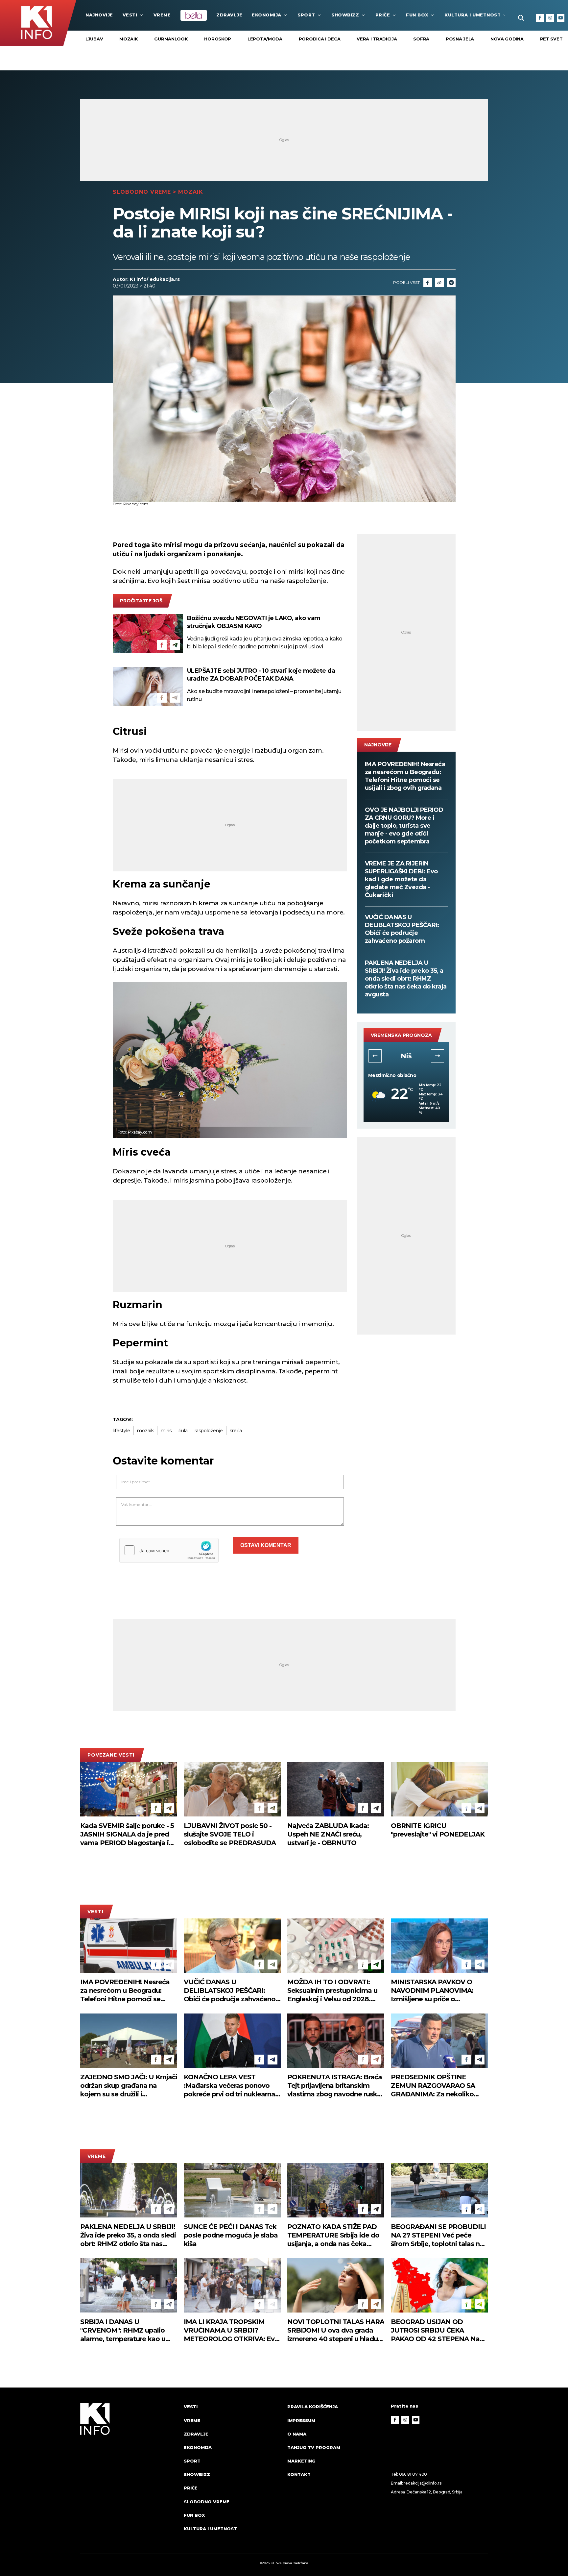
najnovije (99, 15)
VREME (162, 15)
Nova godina (507, 39)
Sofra (421, 39)
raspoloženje (209, 1431)
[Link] (439, 283)
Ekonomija (267, 15)
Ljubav (94, 39)
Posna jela (460, 39)
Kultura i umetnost (473, 15)
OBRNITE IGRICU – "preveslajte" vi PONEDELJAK (438, 1830)
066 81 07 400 (413, 2474)
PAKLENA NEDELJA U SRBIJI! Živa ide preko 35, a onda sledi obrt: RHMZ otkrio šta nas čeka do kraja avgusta (406, 979)
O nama (297, 2434)
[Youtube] (561, 18)
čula (183, 1431)
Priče (383, 15)
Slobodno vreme (142, 192)
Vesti (130, 15)
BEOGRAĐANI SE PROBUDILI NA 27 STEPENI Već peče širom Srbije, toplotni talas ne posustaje (438, 2235)
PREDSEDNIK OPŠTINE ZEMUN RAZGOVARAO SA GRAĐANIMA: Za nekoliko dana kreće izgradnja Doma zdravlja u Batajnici (435, 2086)
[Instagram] (550, 18)
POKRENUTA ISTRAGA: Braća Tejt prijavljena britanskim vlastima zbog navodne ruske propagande (335, 2086)
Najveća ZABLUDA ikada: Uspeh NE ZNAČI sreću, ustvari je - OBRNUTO (328, 1834)
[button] (375, 1056)
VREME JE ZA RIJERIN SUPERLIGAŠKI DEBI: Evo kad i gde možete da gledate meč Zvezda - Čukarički (401, 879)
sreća (236, 1431)
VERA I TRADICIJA (377, 39)
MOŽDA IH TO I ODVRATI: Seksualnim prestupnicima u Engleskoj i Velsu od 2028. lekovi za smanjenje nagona (332, 1991)
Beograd (406, 1056)
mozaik (145, 1431)
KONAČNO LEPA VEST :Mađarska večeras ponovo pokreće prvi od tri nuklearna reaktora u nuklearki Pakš (229, 2086)
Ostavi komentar (266, 1545)
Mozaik (129, 39)
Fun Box (417, 15)
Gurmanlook (171, 39)
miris (166, 1431)
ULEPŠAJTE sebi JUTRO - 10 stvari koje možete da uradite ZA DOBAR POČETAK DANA (261, 675)
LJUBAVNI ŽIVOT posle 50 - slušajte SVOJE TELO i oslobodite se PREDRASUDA (230, 1834)
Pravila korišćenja (313, 2407)
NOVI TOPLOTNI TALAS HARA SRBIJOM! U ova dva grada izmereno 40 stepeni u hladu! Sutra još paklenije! (336, 2330)
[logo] (129, 2474)
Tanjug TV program (314, 2447)
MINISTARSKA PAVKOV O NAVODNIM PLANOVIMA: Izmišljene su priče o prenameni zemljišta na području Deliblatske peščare (437, 1991)
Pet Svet (551, 39)
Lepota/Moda (265, 39)
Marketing (301, 2461)
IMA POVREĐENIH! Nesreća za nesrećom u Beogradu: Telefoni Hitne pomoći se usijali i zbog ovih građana (405, 776)
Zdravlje (229, 15)
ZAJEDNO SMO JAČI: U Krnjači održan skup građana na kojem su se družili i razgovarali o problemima (129, 2086)
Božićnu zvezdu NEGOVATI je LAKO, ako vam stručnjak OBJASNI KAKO (254, 622)
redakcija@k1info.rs (422, 2483)
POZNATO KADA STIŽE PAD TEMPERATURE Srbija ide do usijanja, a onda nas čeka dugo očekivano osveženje (333, 2235)
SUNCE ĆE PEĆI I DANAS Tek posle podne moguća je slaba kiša (231, 2235)
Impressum (301, 2420)
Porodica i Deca (320, 39)
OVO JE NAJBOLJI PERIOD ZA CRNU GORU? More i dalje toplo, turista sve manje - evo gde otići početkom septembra (404, 826)
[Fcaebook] (428, 283)
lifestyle (121, 1431)
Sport (306, 15)
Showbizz (345, 15)
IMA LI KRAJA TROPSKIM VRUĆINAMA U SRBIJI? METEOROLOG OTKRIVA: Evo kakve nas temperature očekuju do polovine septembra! (231, 2330)
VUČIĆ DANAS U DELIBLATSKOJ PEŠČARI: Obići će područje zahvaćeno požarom (402, 929)
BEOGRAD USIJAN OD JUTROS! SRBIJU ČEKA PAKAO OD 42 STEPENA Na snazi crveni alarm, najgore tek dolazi (439, 2330)
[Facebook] (540, 18)
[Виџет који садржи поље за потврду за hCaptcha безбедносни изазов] (169, 1550)
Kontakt (299, 2474)
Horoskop (218, 39)
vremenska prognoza (401, 1035)
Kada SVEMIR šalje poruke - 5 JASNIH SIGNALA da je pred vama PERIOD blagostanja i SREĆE (127, 1834)
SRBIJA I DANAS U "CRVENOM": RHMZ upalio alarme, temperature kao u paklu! (123, 2330)
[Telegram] (451, 283)
